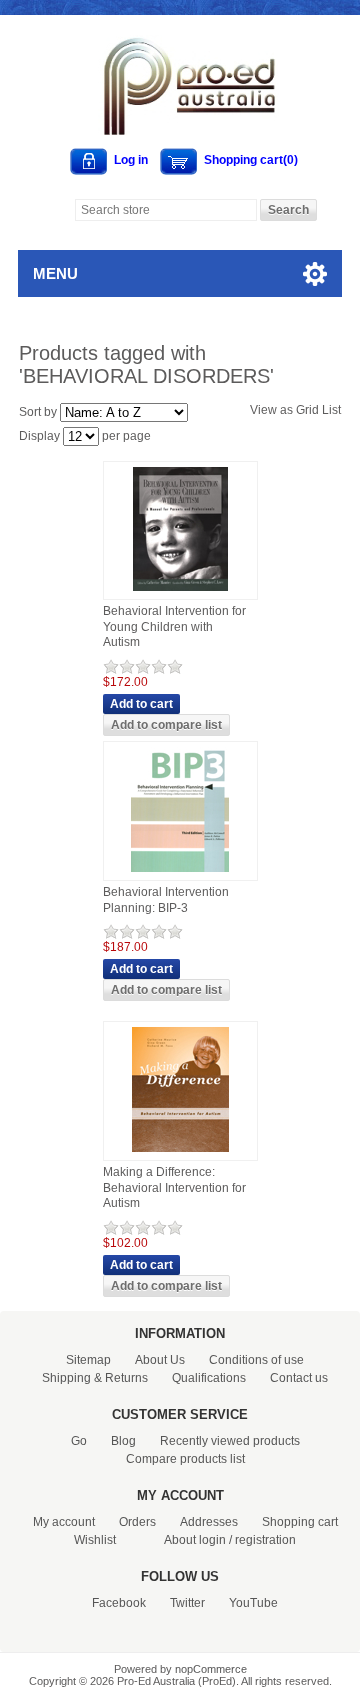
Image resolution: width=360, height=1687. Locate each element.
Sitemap (88, 1360)
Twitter (187, 1603)
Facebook (119, 1603)
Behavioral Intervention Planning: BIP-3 (166, 900)
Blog (123, 1441)
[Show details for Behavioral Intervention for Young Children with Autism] (180, 592)
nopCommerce (211, 1669)
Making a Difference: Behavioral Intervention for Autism (174, 1187)
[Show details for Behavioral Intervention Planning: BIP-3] (180, 873)
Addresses (209, 1522)
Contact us (299, 1378)
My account (64, 1522)
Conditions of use (256, 1360)
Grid (307, 410)
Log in (131, 160)
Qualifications (209, 1378)
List (331, 410)
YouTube (253, 1603)
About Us (160, 1360)
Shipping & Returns (95, 1378)
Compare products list (185, 1459)
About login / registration (230, 1540)
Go (79, 1441)
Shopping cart (300, 1522)
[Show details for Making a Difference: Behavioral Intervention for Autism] (180, 1153)
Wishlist (95, 1540)
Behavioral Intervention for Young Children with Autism (174, 626)
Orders (137, 1522)
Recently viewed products (230, 1441)
